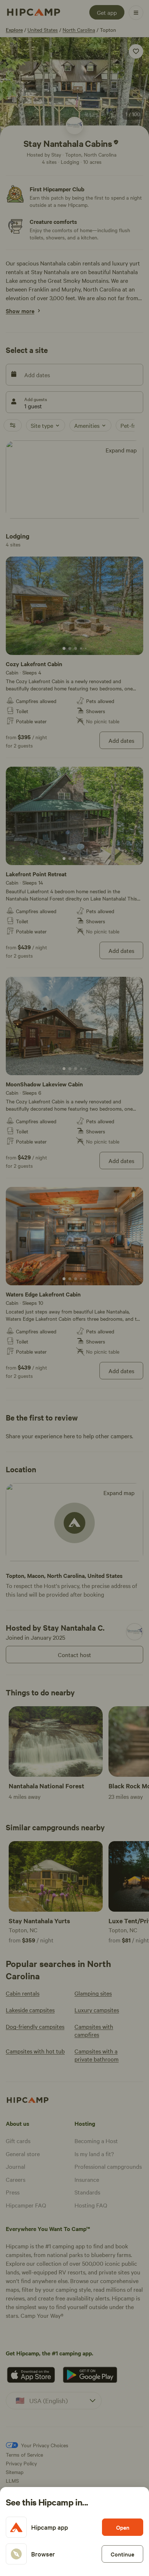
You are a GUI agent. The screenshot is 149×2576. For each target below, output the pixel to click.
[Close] (74, 1288)
